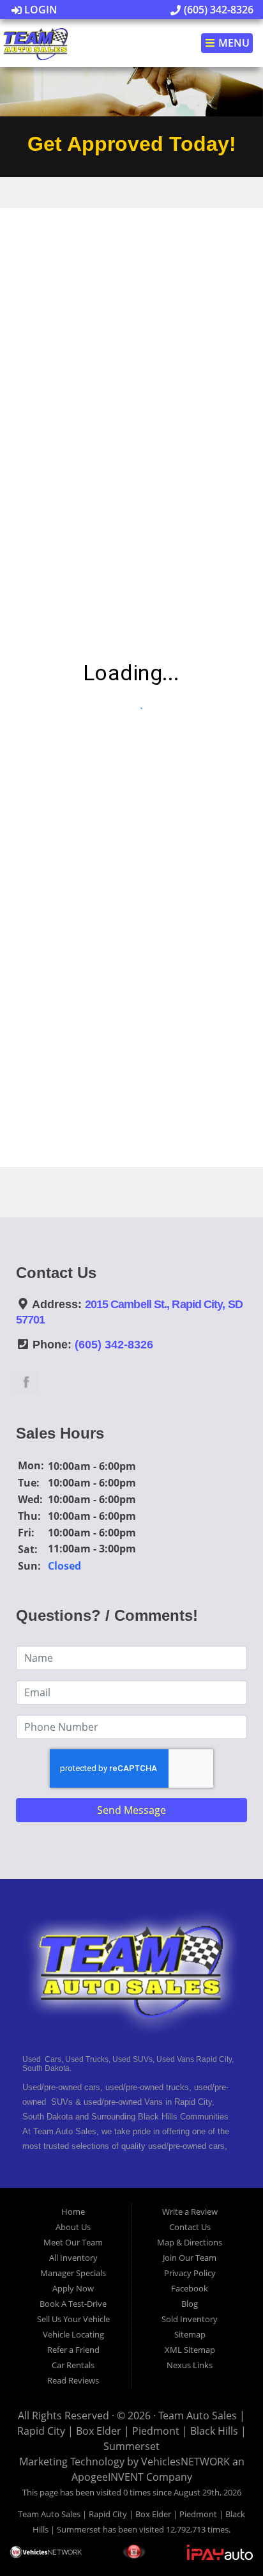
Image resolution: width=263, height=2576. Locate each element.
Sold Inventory (190, 2319)
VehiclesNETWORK (185, 2462)
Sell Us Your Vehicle (73, 2319)
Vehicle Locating (73, 2334)
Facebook (190, 2288)
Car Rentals (73, 2365)
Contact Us (190, 2227)
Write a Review (190, 2212)
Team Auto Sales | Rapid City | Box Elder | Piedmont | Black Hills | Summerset (132, 2431)
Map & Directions (190, 2242)
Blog (190, 2304)
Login (40, 10)
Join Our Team (190, 2258)
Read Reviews (73, 2380)
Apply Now (73, 2288)
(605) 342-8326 (217, 10)
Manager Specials (73, 2273)
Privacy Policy (190, 2273)
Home (73, 2212)
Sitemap (190, 2334)
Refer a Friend (73, 2350)
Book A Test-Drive (73, 2304)
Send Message (131, 1810)
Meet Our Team (73, 2242)
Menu (233, 43)
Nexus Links (190, 2365)
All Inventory (73, 2258)
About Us (73, 2227)
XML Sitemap (190, 2350)
